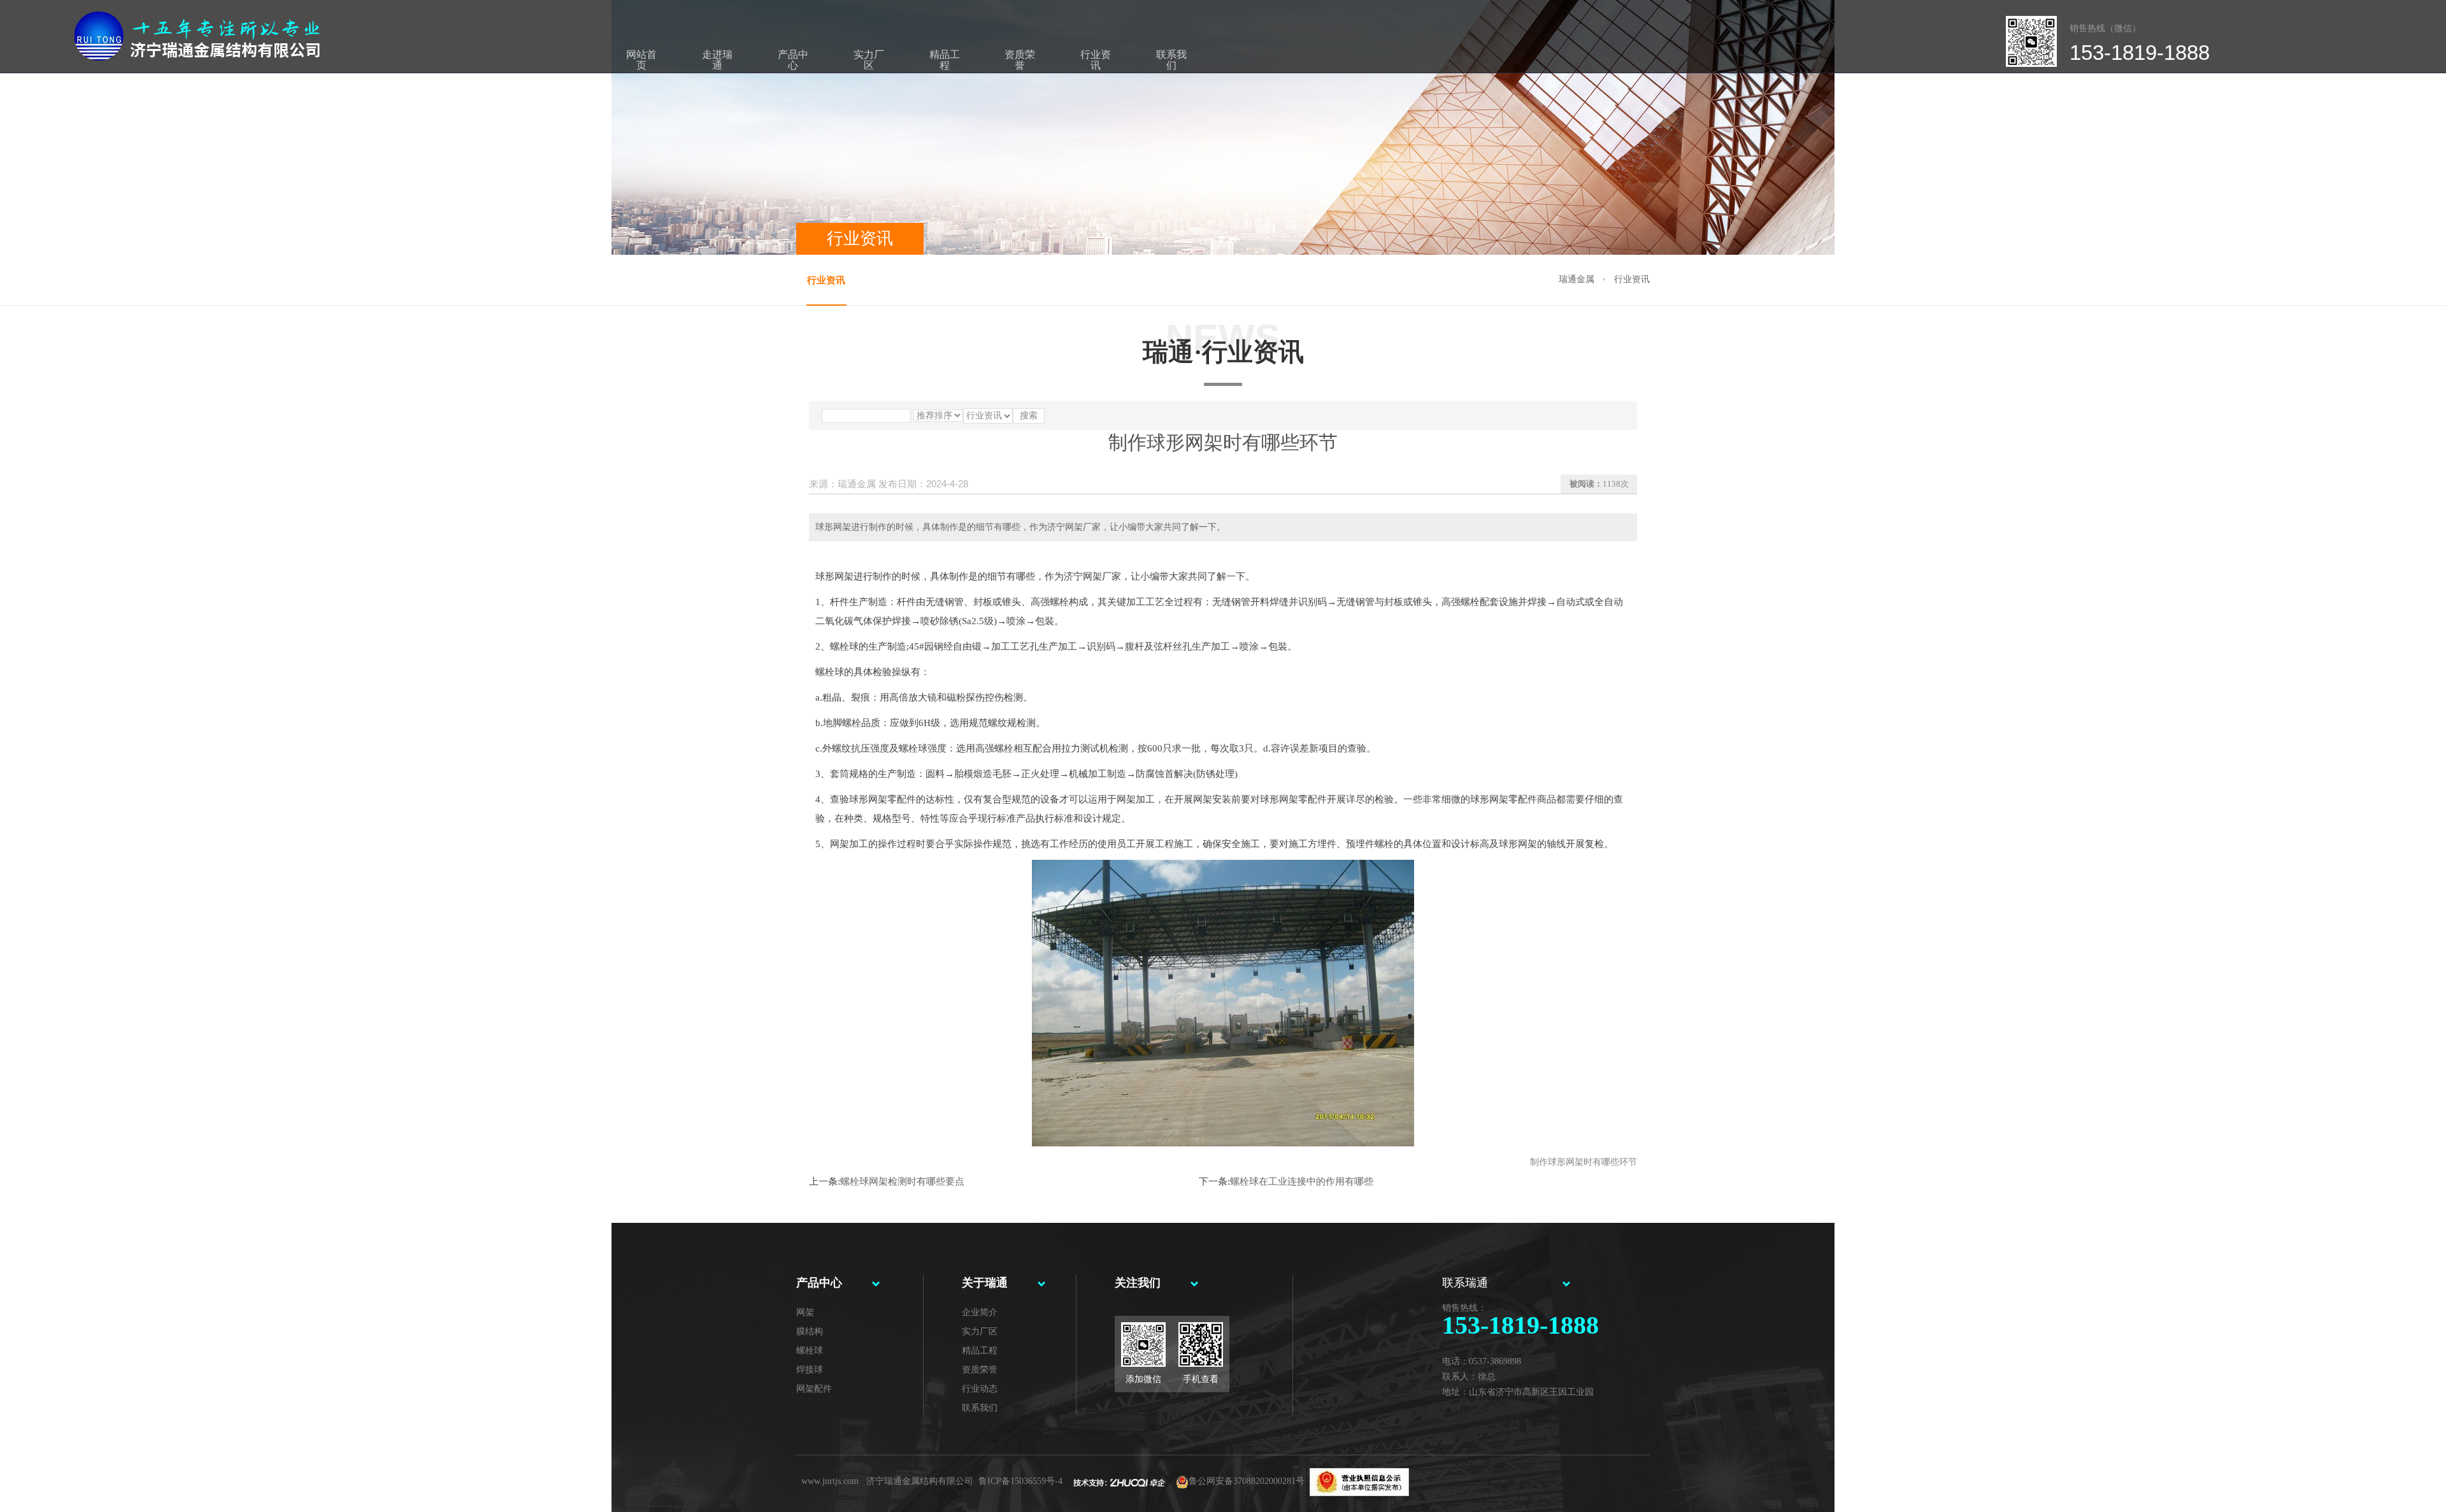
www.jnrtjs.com (830, 1481)
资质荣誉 (1020, 60)
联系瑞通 (1465, 1283)
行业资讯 (1096, 60)
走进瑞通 (717, 60)
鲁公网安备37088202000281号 (1247, 1481)
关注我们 (1138, 1283)
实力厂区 (869, 60)
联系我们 (1171, 60)
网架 (805, 1312)
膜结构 (810, 1331)
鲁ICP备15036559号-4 (1020, 1481)
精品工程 (945, 60)
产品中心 (793, 60)
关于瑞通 (985, 1283)
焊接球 (810, 1370)
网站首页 (641, 60)
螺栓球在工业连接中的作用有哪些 (1302, 1181)
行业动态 (980, 1389)
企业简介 (980, 1312)
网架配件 (814, 1389)
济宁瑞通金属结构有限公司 (920, 1481)
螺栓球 (810, 1351)
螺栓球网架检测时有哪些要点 (902, 1181)
